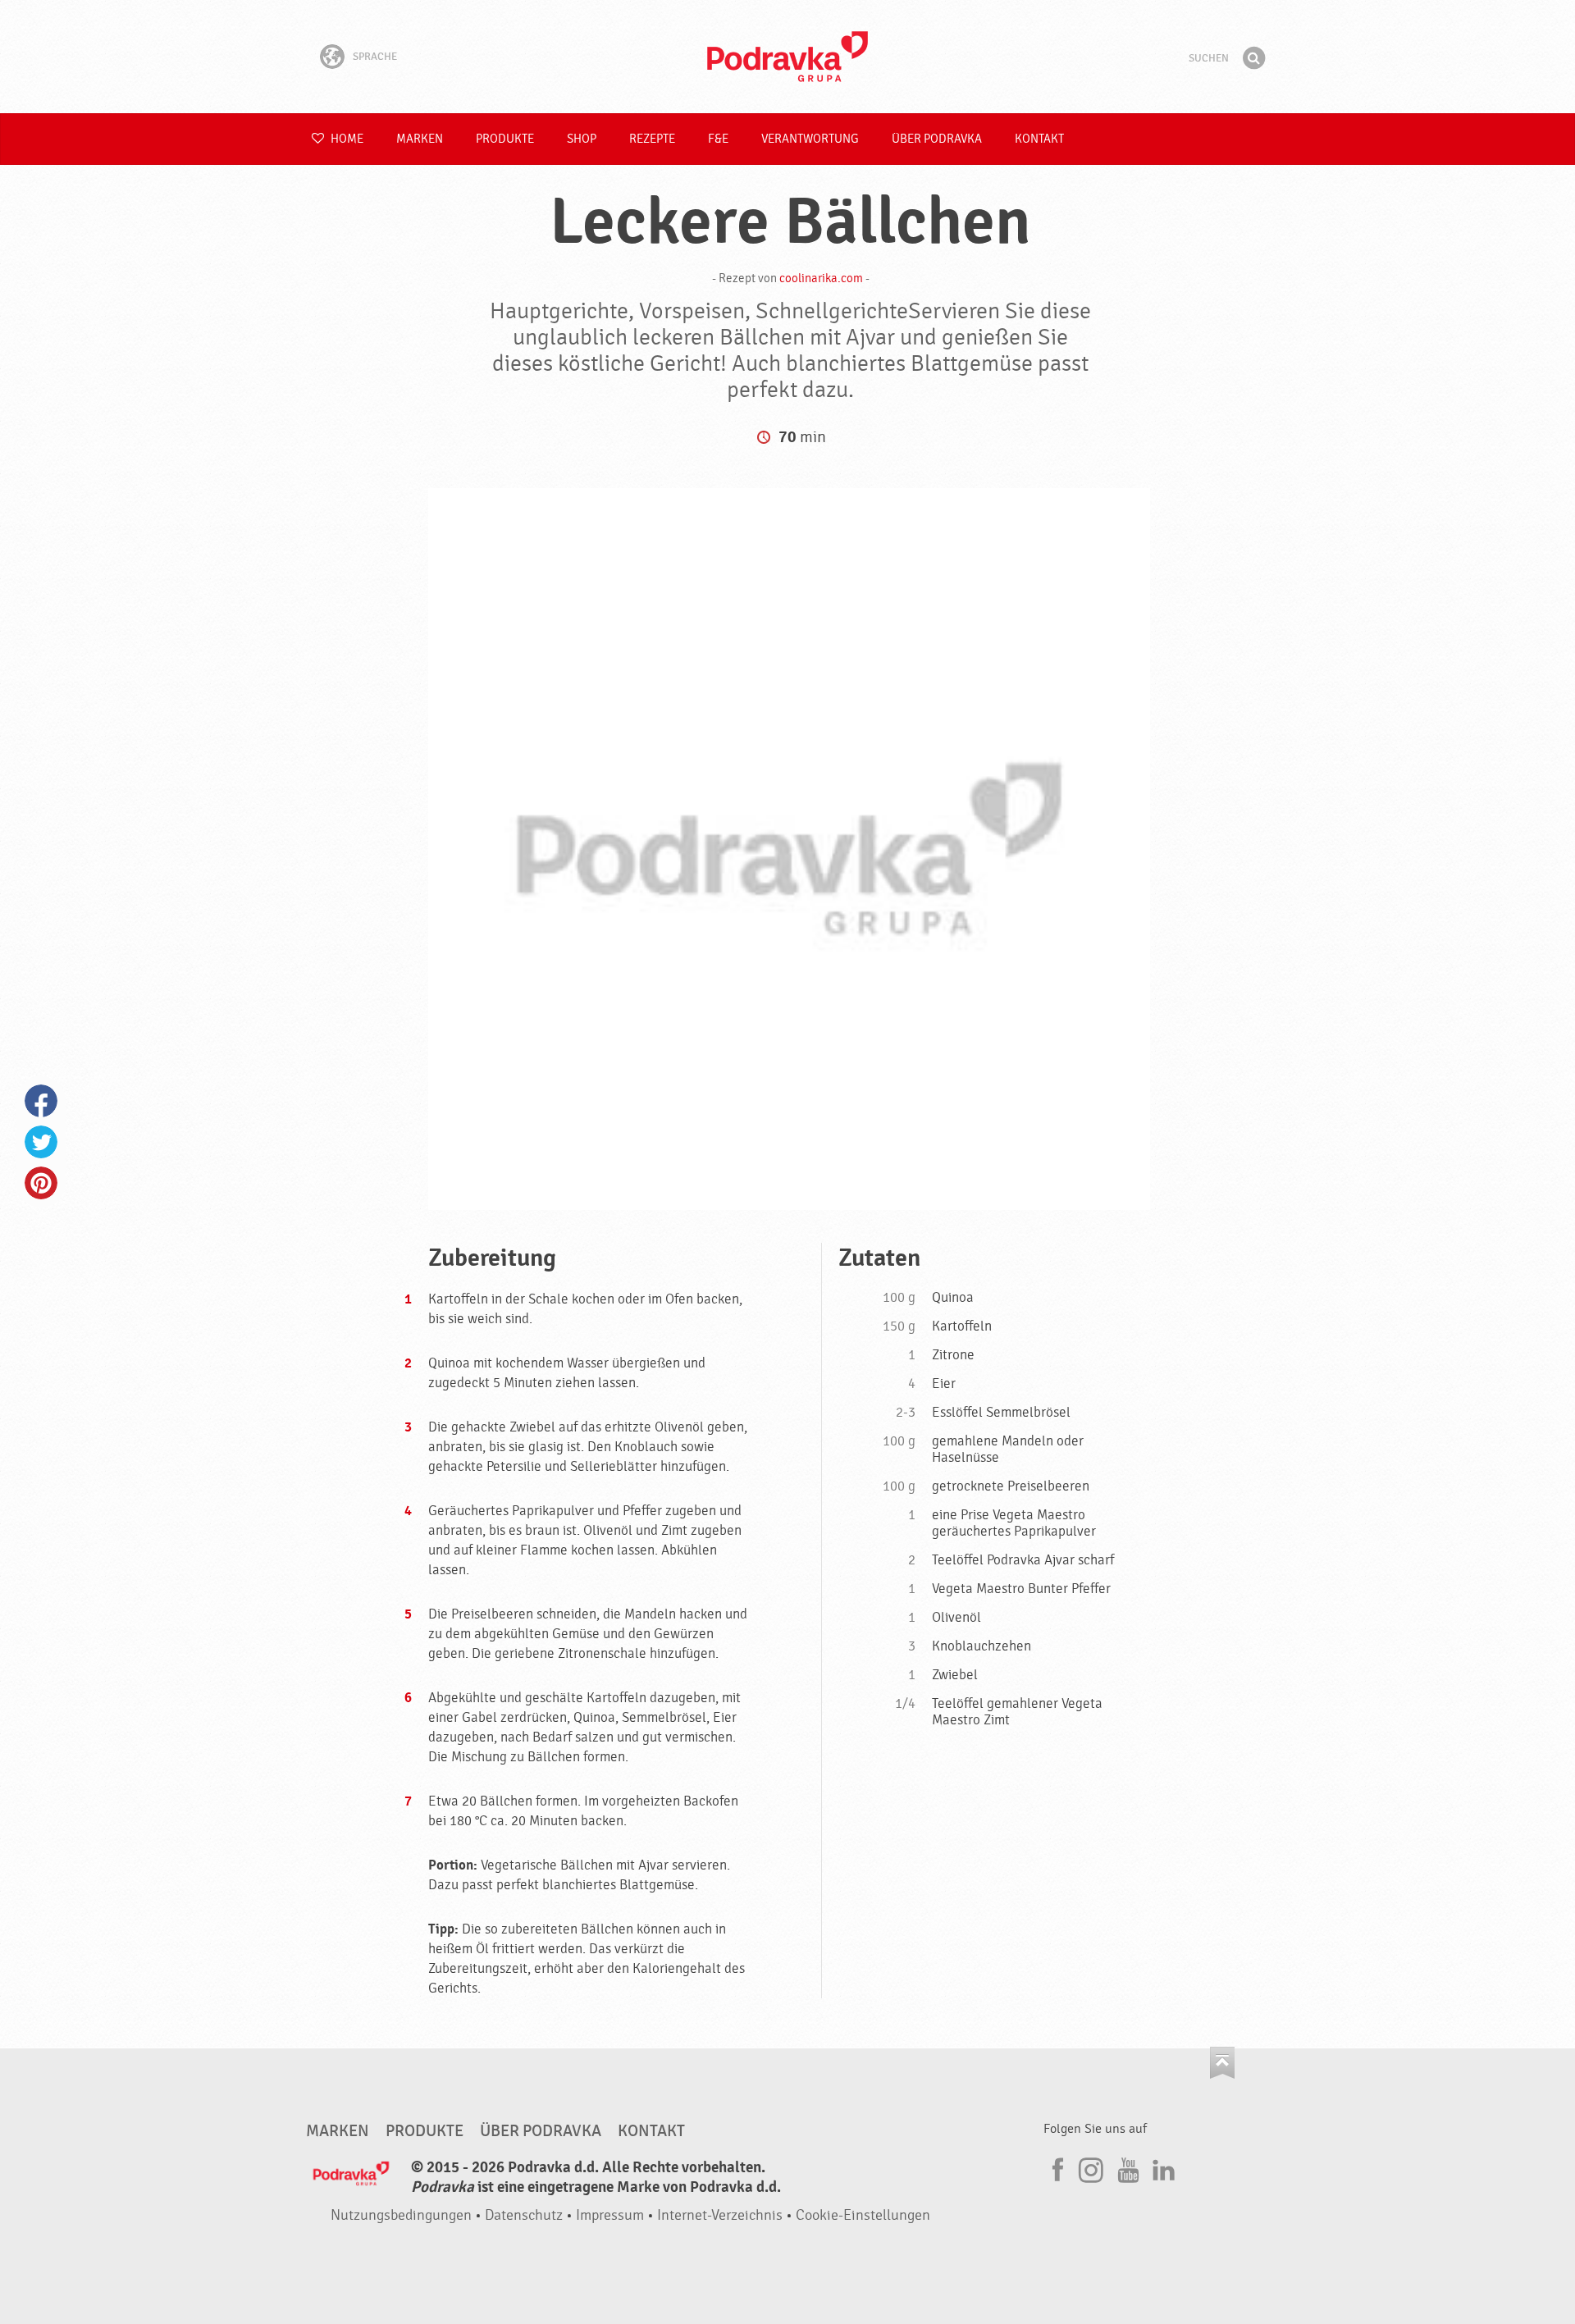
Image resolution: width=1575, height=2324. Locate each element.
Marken (420, 139)
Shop (582, 139)
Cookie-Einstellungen (863, 2215)
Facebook (41, 1101)
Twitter (41, 1142)
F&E (718, 139)
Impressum (610, 2215)
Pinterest (41, 1183)
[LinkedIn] (1162, 2167)
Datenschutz (524, 2215)
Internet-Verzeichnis (720, 2215)
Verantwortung (810, 139)
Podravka (787, 57)
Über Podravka (937, 139)
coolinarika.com (821, 279)
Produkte (505, 139)
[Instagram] (1091, 2167)
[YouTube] (1126, 2167)
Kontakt (1039, 139)
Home (346, 139)
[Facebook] (1056, 2167)
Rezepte (652, 139)
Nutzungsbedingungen (401, 2215)
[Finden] (1253, 58)
